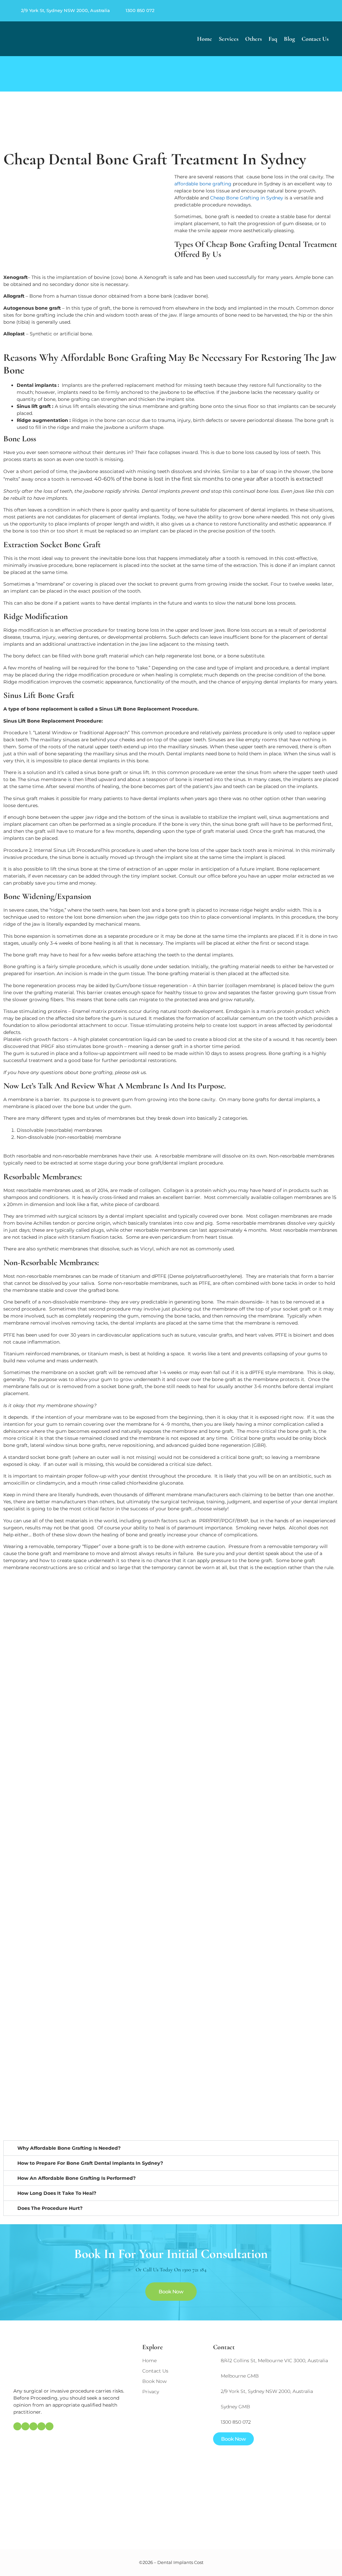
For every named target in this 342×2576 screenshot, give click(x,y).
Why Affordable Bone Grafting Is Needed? (69, 2148)
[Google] (296, 11)
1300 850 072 (140, 10)
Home (205, 39)
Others (253, 39)
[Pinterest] (312, 11)
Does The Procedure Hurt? (50, 2208)
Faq (273, 39)
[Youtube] (328, 11)
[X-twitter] (320, 11)
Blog (289, 39)
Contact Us (315, 39)
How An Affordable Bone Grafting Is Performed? (76, 2178)
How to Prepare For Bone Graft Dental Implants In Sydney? (90, 2163)
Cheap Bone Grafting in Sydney (247, 198)
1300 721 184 (194, 2270)
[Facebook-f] (304, 11)
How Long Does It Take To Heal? (57, 2193)
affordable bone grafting (203, 184)
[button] (171, 2148)
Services (229, 39)
